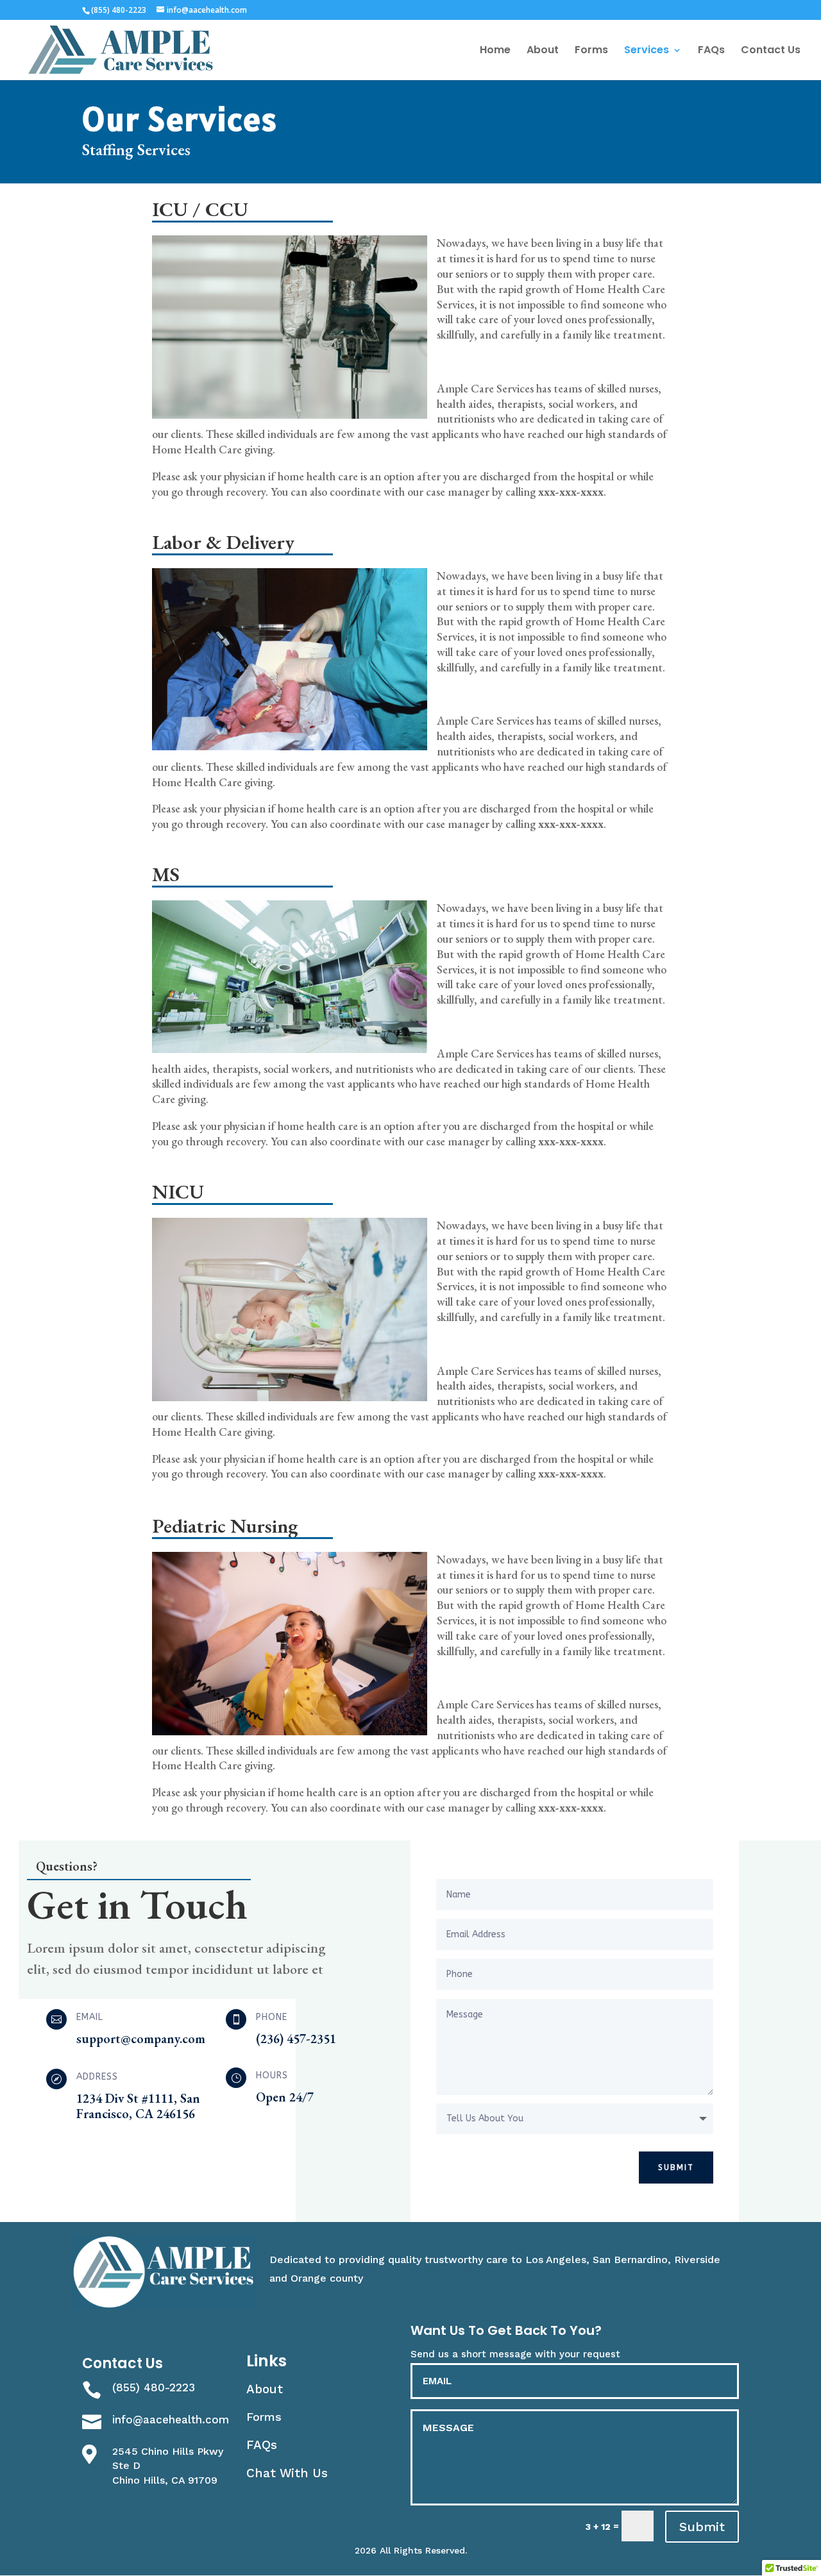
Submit (676, 2168)
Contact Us (771, 51)
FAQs (711, 51)
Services (647, 51)
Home (495, 51)
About (543, 51)
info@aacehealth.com (171, 2420)
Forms (591, 51)
